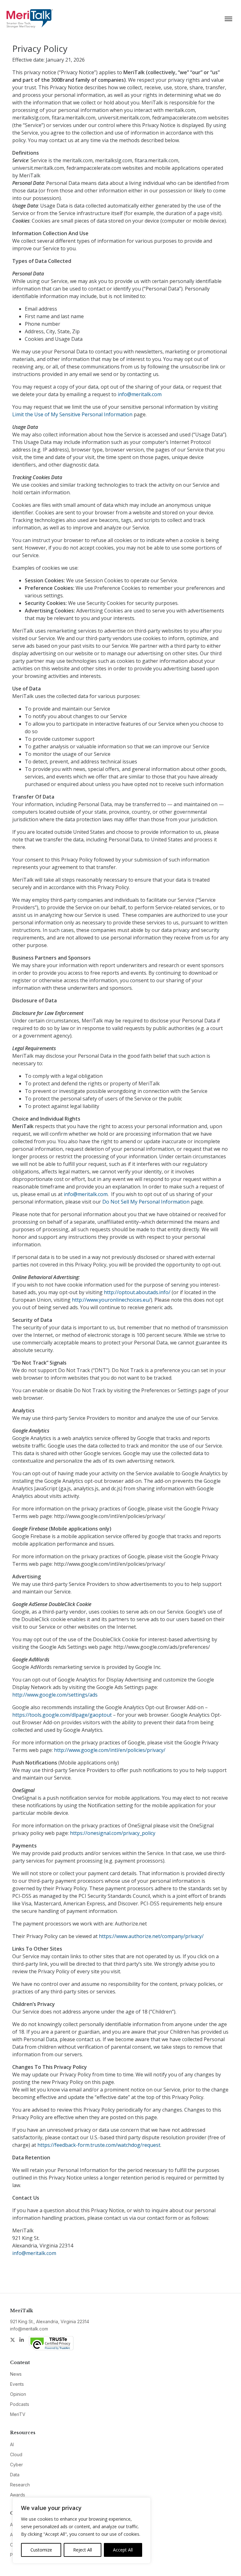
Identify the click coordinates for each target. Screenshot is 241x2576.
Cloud (16, 2454)
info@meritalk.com (140, 394)
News (16, 2374)
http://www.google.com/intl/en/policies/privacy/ (110, 1750)
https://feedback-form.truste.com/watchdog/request (99, 2145)
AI (12, 2444)
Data (15, 2475)
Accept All (123, 2550)
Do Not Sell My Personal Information (146, 1202)
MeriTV (18, 2414)
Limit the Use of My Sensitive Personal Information (73, 414)
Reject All (83, 2550)
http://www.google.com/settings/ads (55, 1695)
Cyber (16, 2465)
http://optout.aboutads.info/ (137, 1292)
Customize (41, 2550)
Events (17, 2384)
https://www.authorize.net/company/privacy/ (151, 1936)
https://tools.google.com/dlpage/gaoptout (62, 1715)
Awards (18, 2495)
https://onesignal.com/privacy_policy (113, 1833)
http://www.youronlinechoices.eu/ (111, 1300)
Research (20, 2485)
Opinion (18, 2394)
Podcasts (20, 2404)
